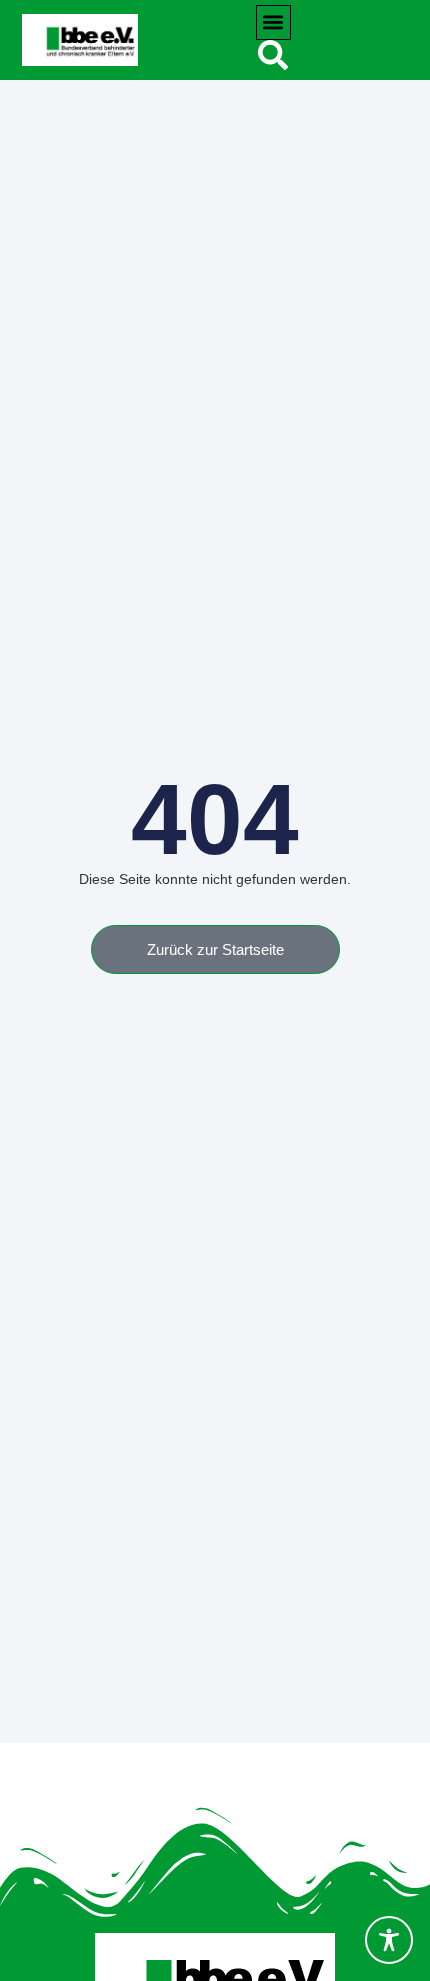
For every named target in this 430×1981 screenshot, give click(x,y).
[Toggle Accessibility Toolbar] (389, 1940)
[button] (273, 22)
